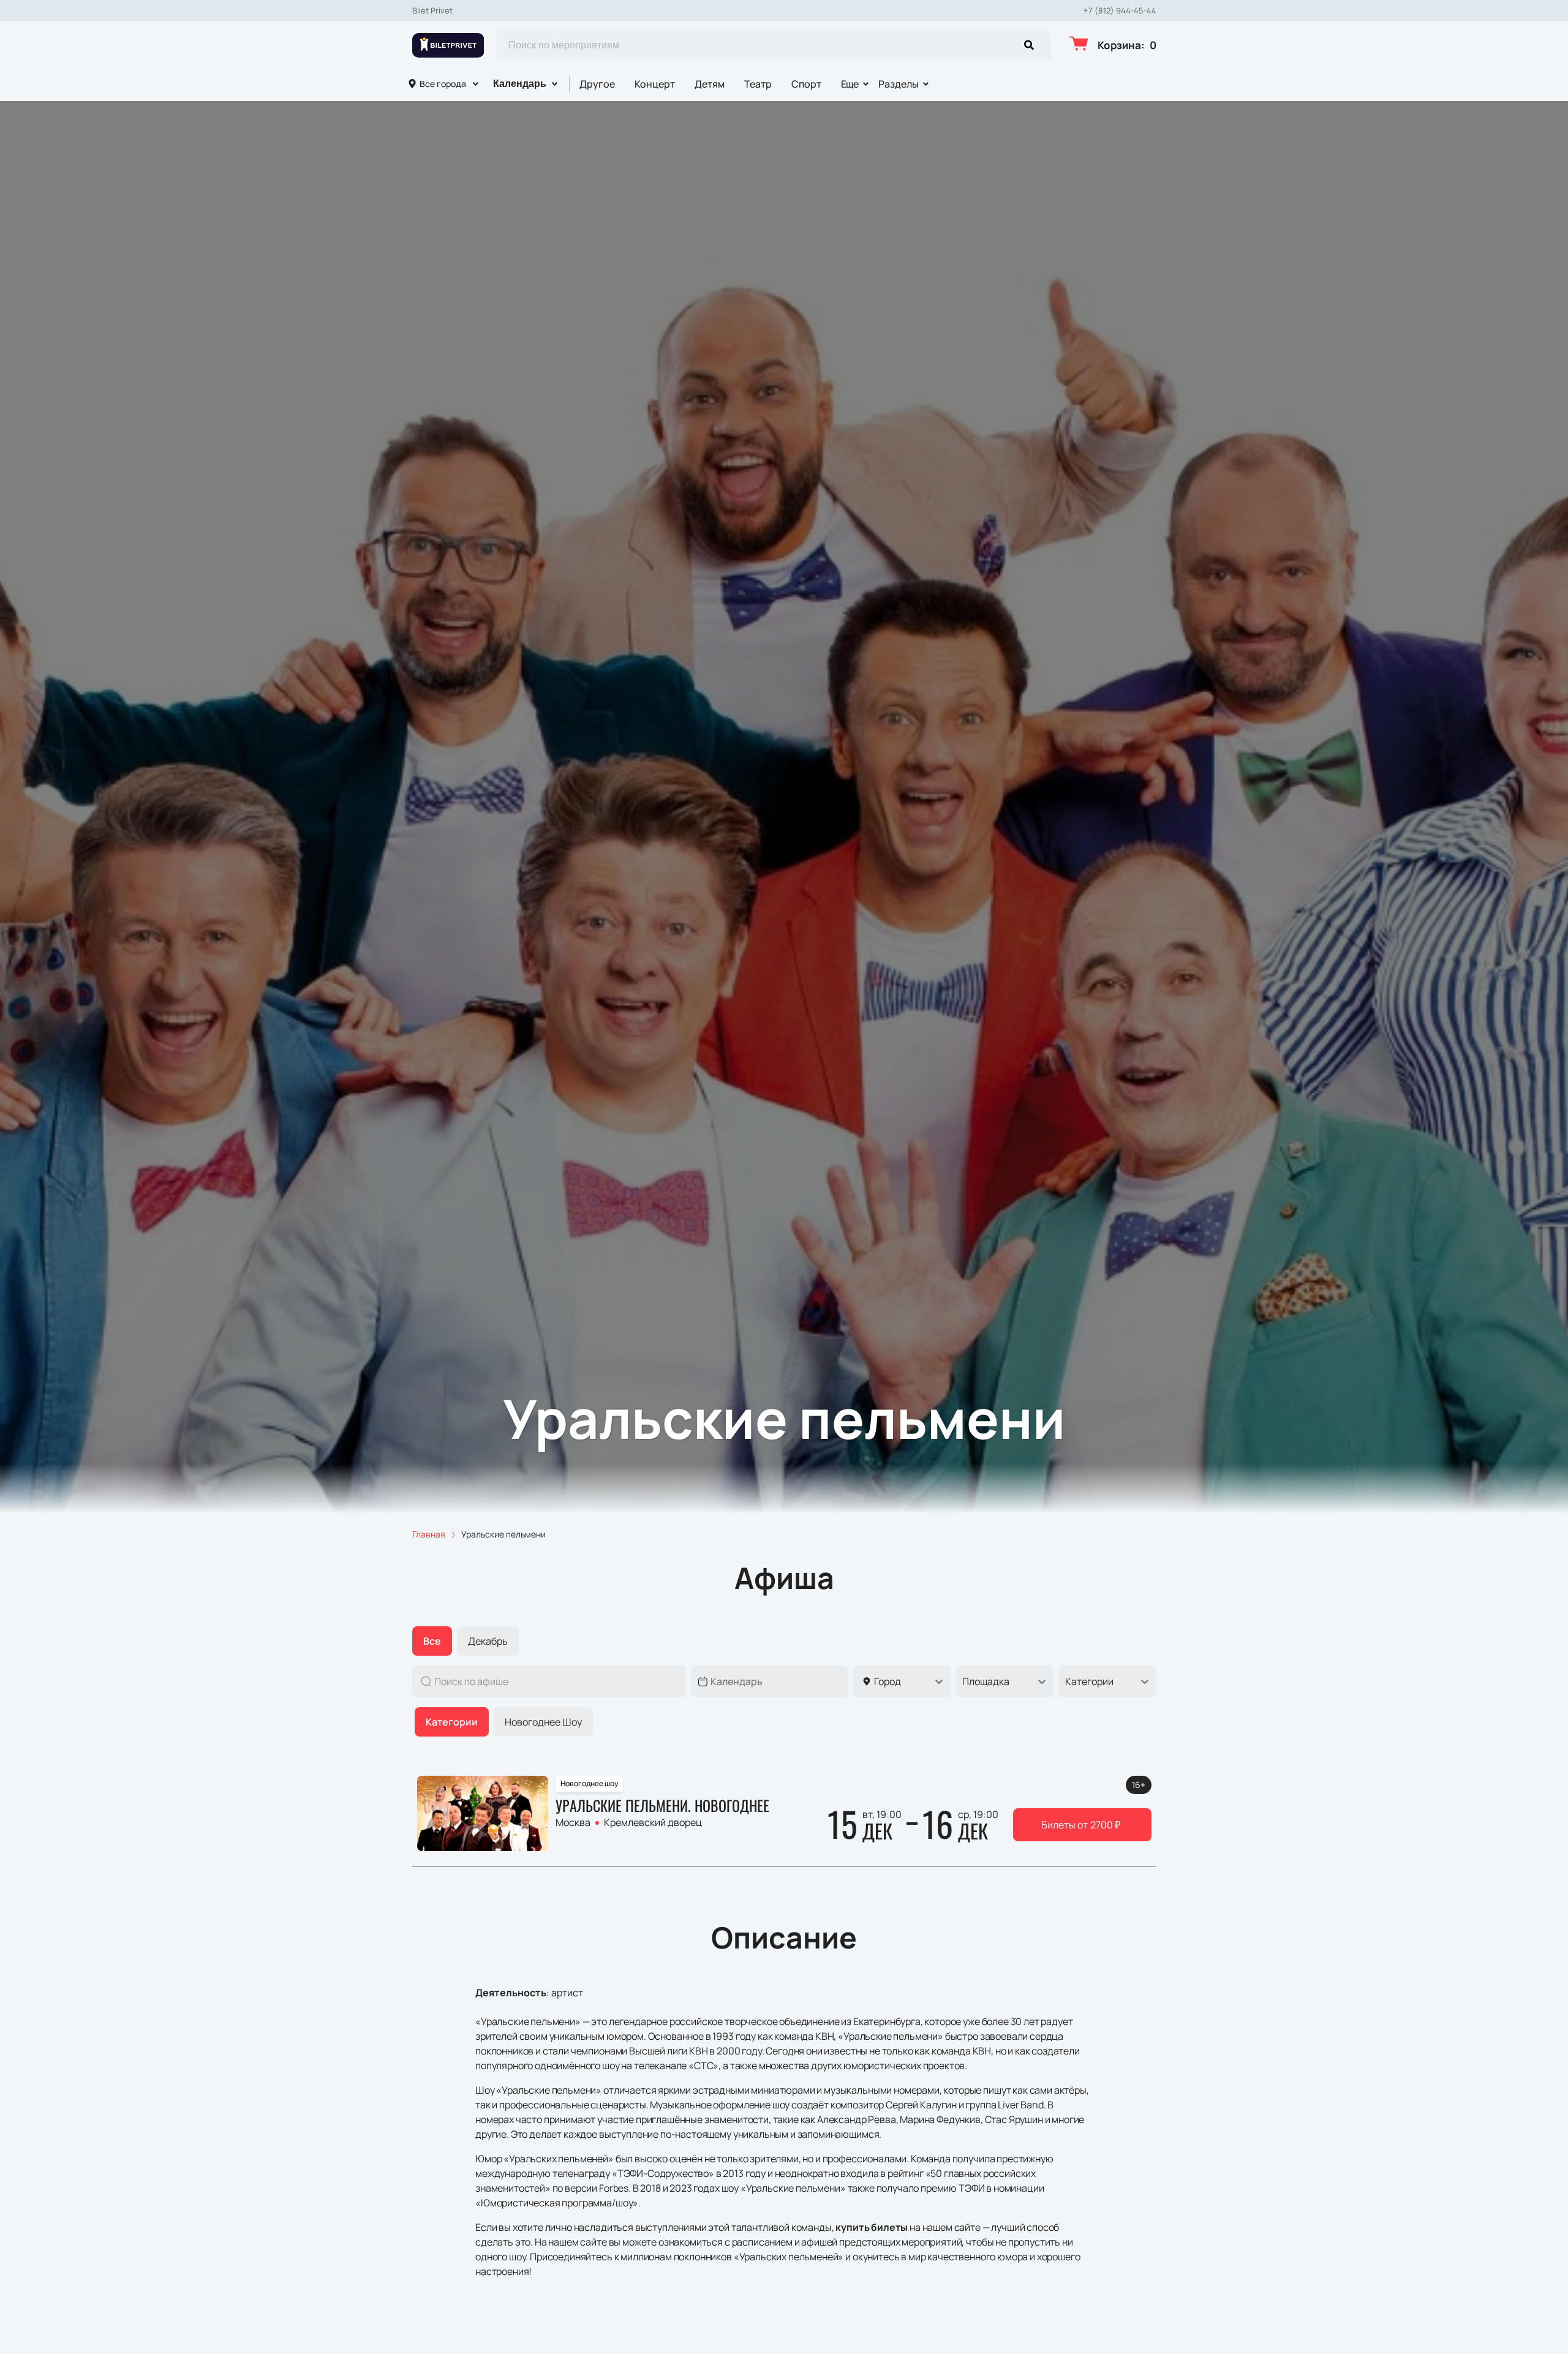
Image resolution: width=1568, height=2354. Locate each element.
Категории (452, 1722)
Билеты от (1081, 1825)
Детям (710, 84)
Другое (597, 84)
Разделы (899, 84)
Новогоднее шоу (543, 1722)
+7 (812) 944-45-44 (1120, 11)
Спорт (806, 84)
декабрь (488, 1641)
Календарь (520, 84)
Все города (443, 84)
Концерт (655, 84)
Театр (758, 84)
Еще (850, 84)
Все (432, 1641)
